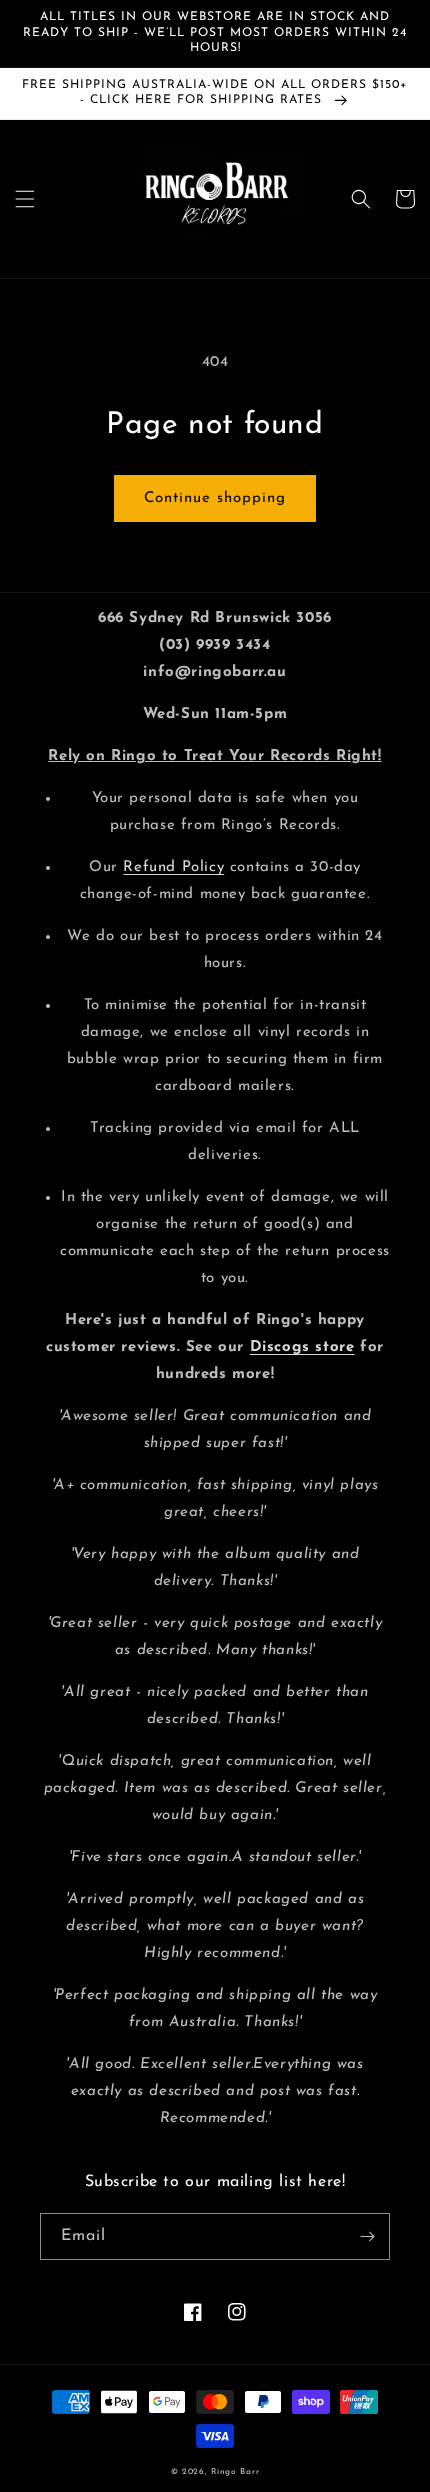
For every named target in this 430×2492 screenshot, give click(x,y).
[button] (25, 199)
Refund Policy (173, 867)
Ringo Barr (235, 2472)
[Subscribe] (367, 2236)
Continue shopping (215, 498)
